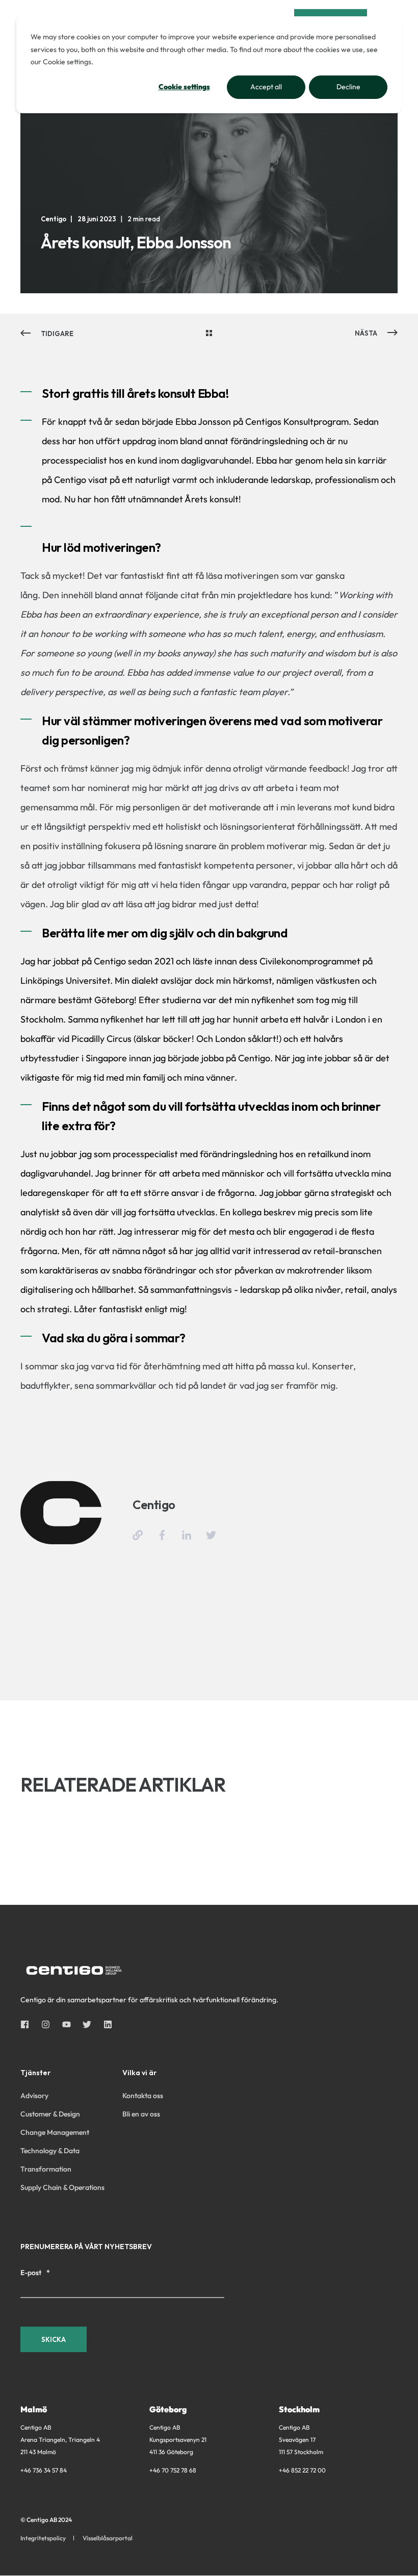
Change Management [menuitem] (55, 2132)
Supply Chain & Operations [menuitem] (62, 2187)
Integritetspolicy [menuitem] (43, 2538)
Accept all (266, 87)
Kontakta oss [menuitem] (143, 2096)
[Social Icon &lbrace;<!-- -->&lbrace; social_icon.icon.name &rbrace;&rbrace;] (28, 2024)
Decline (348, 87)
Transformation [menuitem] (46, 2169)
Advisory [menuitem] (34, 2096)
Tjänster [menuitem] (35, 2073)
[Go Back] (209, 334)
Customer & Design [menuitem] (50, 2114)
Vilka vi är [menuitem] (139, 2073)
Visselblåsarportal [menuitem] (108, 2538)
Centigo (54, 219)
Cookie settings (184, 87)
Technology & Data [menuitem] (50, 2151)
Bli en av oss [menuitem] (141, 2114)
